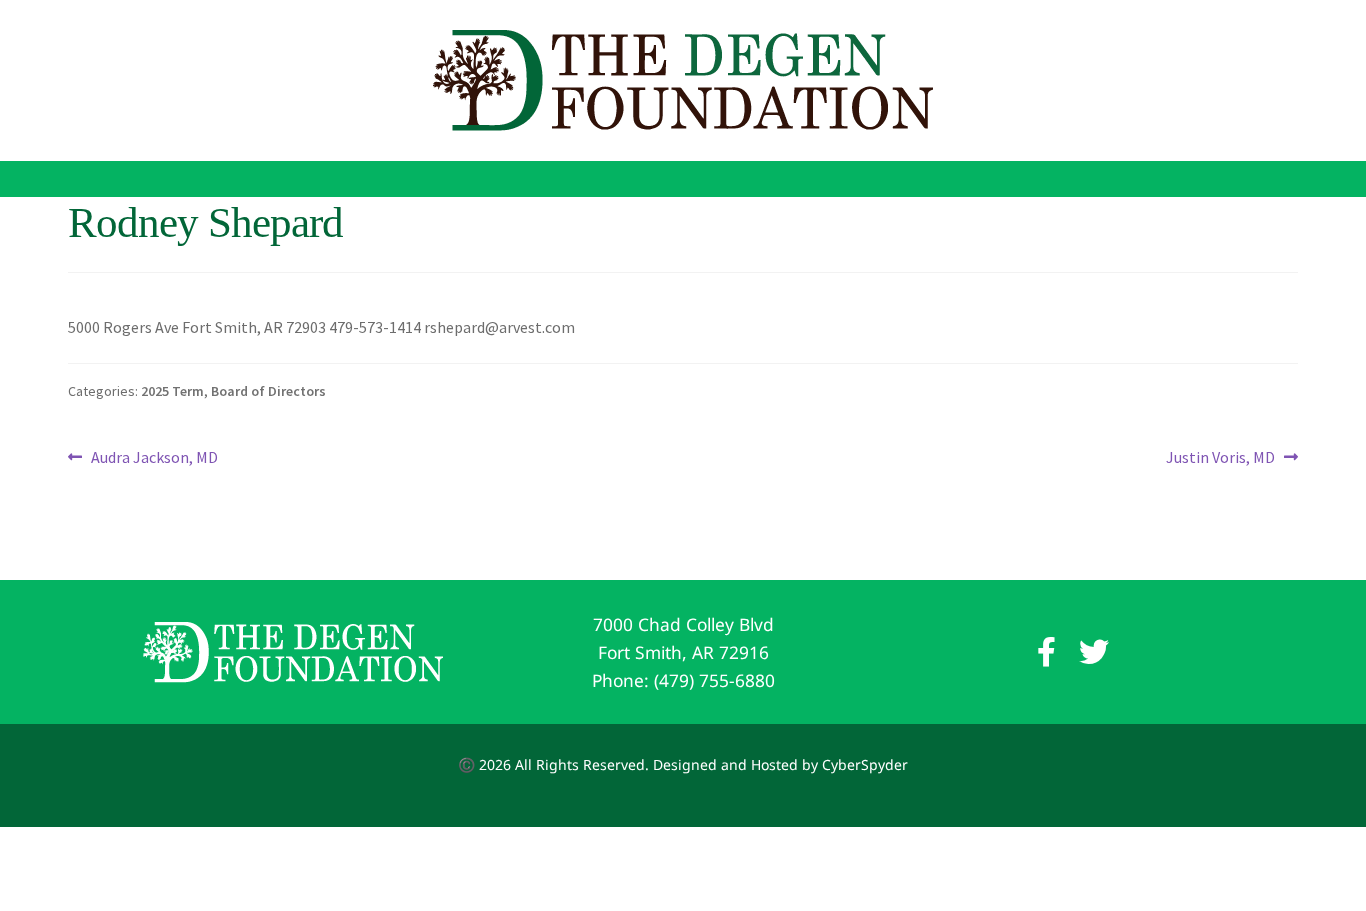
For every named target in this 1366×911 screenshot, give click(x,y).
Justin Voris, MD (1220, 458)
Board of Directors (268, 391)
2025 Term (172, 391)
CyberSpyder (865, 764)
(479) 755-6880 (714, 680)
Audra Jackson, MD (154, 458)
